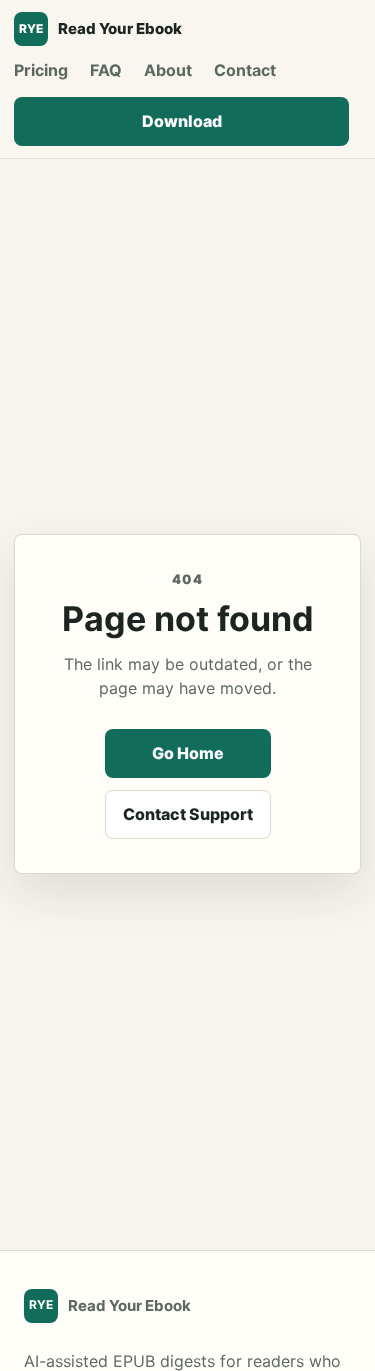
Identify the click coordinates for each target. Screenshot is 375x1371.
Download (182, 121)
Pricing (41, 70)
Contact (245, 70)
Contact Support (188, 814)
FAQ (106, 70)
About (168, 70)
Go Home (188, 753)
